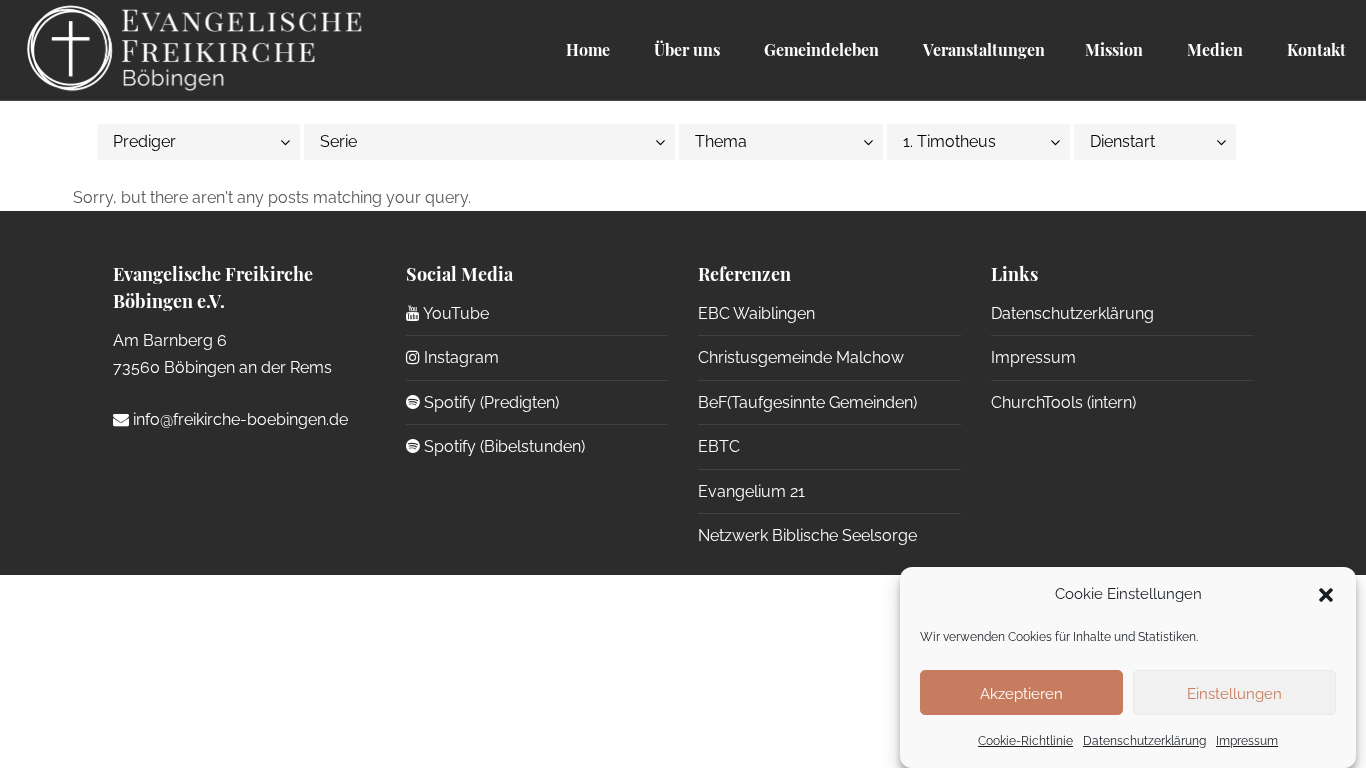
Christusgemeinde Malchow (801, 357)
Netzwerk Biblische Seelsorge (807, 535)
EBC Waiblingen (756, 313)
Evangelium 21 (751, 491)
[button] (1326, 595)
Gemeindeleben (819, 49)
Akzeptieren (1021, 693)
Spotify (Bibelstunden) (502, 446)
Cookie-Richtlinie (1025, 741)
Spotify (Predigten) (489, 402)
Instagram (459, 357)
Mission (1114, 49)
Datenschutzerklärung (1144, 741)
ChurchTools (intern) (1063, 402)
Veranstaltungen (982, 49)
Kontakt (1314, 49)
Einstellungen (1234, 693)
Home (588, 49)
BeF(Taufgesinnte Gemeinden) (807, 402)
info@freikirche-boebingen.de (238, 419)
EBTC (719, 446)
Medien (1213, 49)
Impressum (1247, 741)
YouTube (454, 313)
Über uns (685, 49)
